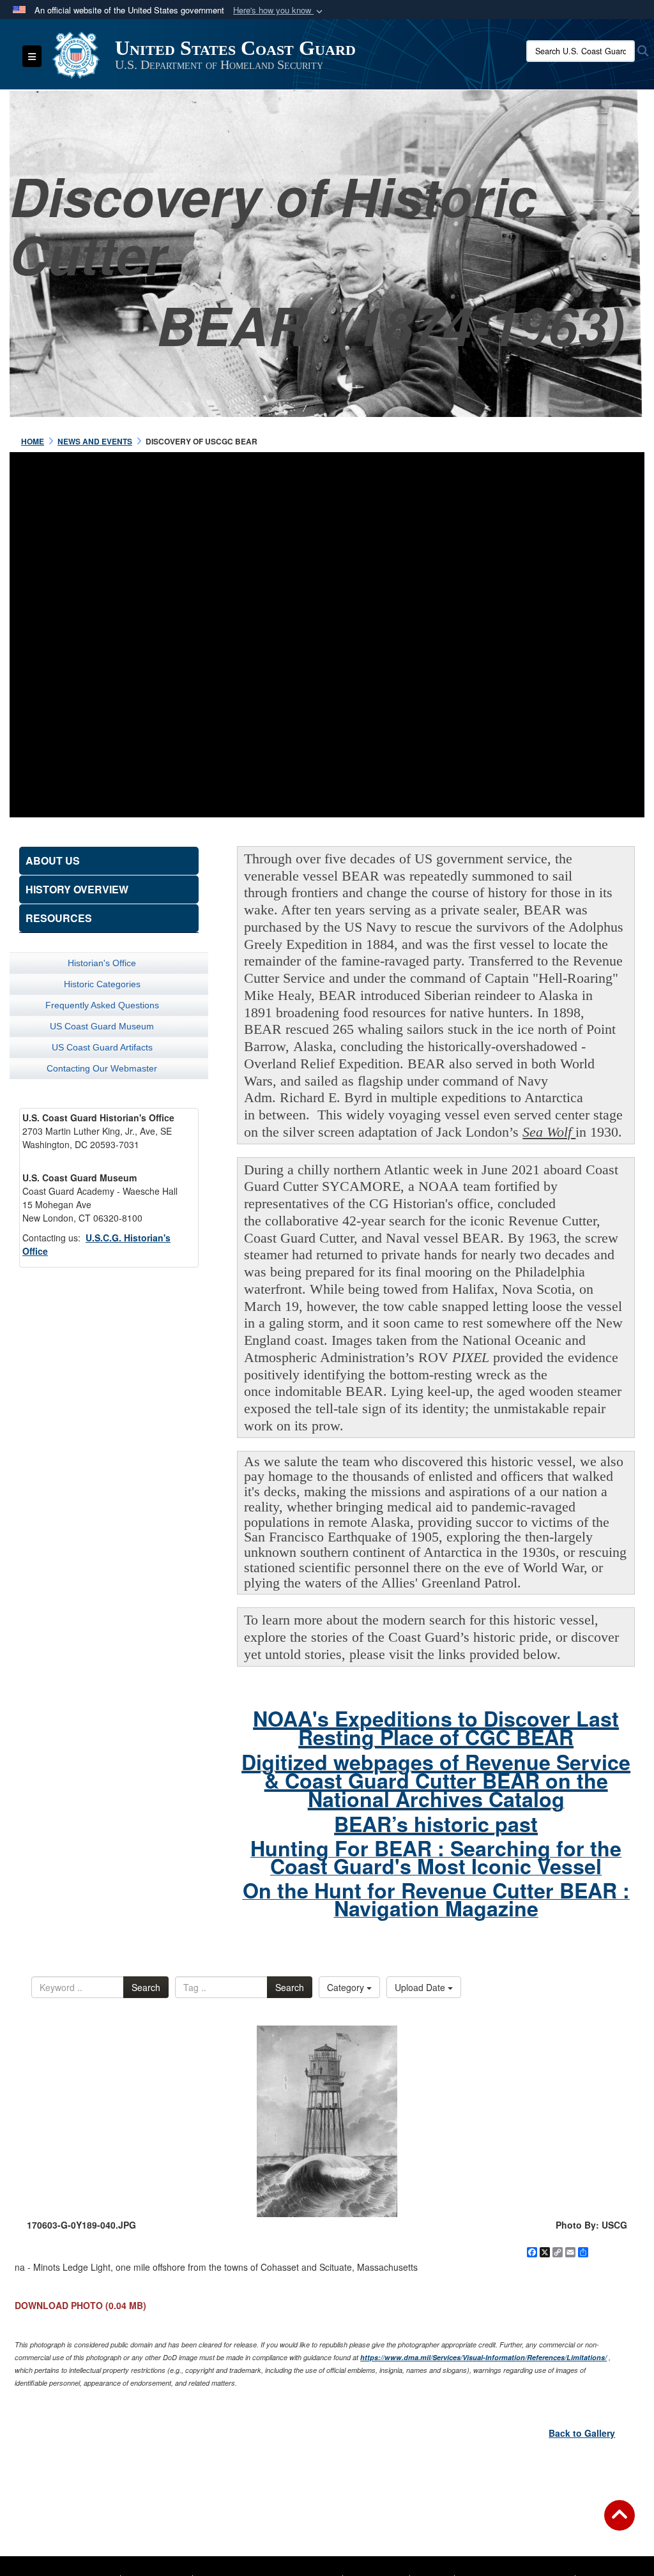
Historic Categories (102, 984)
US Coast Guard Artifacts (102, 1047)
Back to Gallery (582, 2433)
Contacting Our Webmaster (102, 1068)
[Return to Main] (620, 2523)
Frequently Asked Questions (102, 1005)
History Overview (77, 889)
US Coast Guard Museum (102, 1026)
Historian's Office (102, 963)
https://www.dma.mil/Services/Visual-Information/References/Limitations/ (483, 2357)
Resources (59, 918)
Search (146, 1987)
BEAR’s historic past (436, 1824)
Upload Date (421, 1987)
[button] (279, 11)
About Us (53, 860)
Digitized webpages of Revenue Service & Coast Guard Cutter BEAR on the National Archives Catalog (436, 1780)
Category (347, 1987)
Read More (327, 617)
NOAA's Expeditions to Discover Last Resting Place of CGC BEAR (436, 1728)
